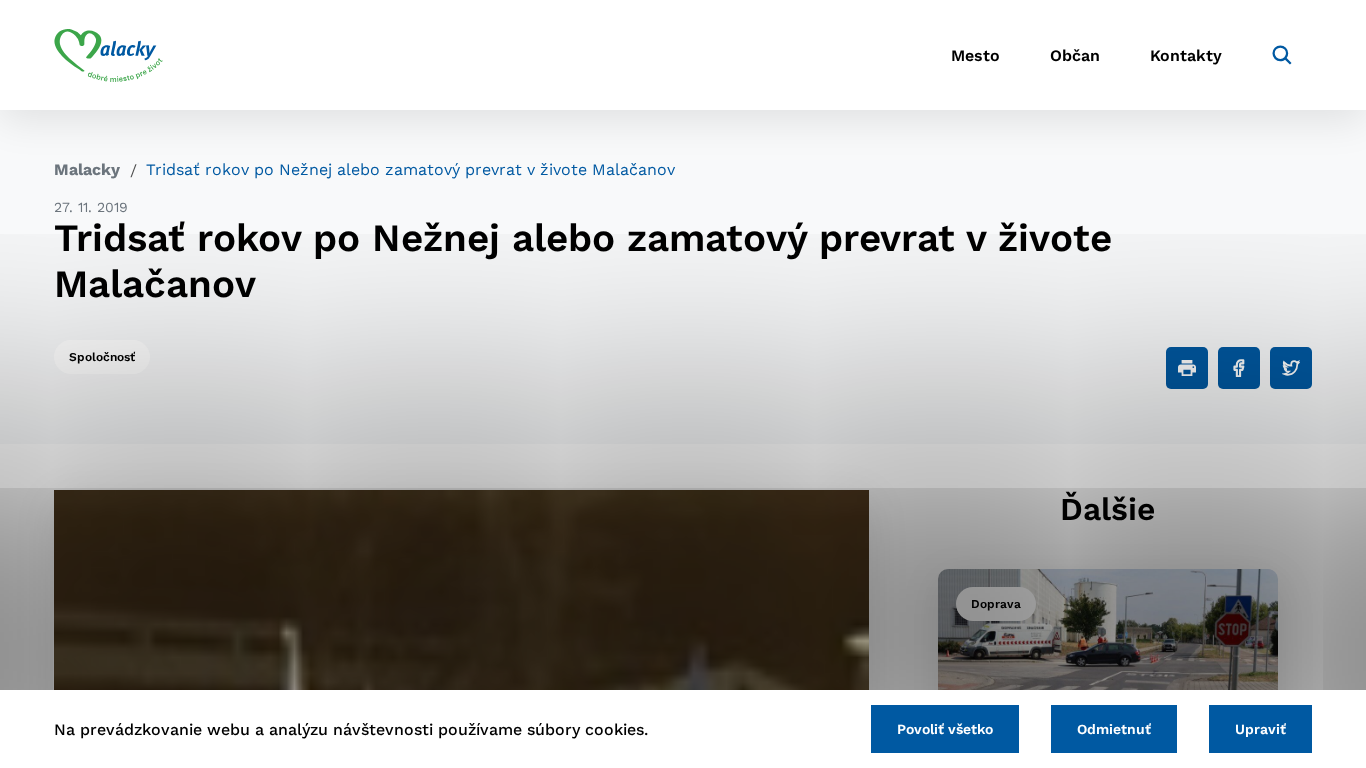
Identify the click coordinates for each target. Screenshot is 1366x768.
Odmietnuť (1114, 729)
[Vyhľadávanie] (1282, 55)
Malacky (87, 169)
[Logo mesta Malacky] (108, 55)
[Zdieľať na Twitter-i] (1291, 368)
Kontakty (1186, 55)
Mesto (975, 55)
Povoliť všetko (945, 729)
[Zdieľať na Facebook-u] (1239, 368)
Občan (1075, 55)
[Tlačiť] (1187, 368)
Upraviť (1260, 729)
